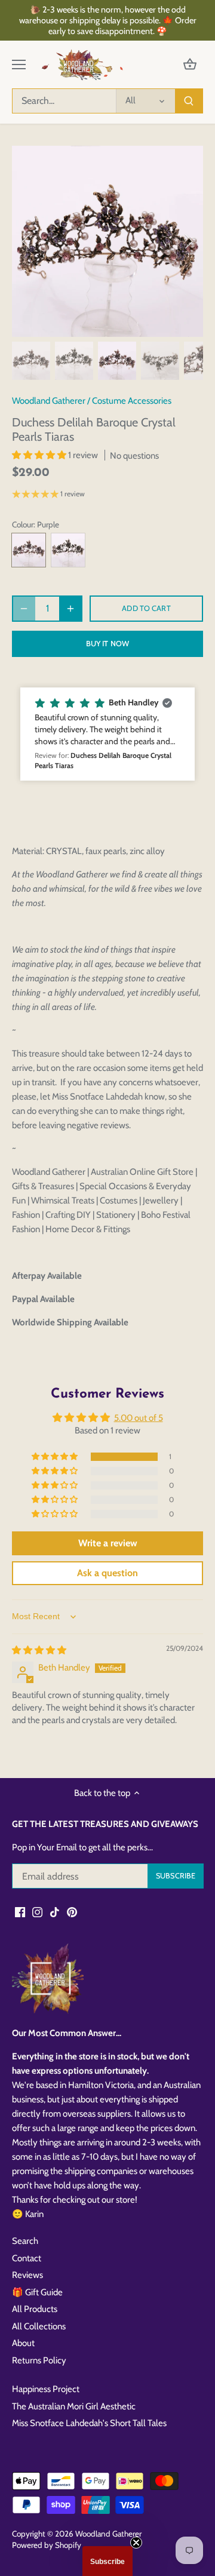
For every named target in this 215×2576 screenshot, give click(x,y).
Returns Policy (39, 2360)
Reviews (27, 2275)
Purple (29, 550)
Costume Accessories (132, 401)
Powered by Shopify (47, 2545)
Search (25, 2241)
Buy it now (107, 644)
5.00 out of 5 (139, 1418)
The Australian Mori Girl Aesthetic (74, 2406)
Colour (23, 524)
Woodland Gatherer (49, 401)
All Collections (39, 2326)
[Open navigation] (19, 65)
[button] (40, 455)
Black (68, 550)
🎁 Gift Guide (37, 2292)
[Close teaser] (136, 2543)
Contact (27, 2258)
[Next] (188, 241)
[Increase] (70, 609)
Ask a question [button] (107, 1573)
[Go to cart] (190, 65)
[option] (107, 241)
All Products (35, 2309)
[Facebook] (20, 1912)
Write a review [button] (108, 1543)
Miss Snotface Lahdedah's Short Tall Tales (89, 2423)
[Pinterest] (72, 1912)
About (23, 2343)
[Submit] (189, 101)
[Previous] (27, 241)
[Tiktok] (55, 1912)
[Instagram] (37, 1912)
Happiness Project (46, 2389)
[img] (39, 1650)
